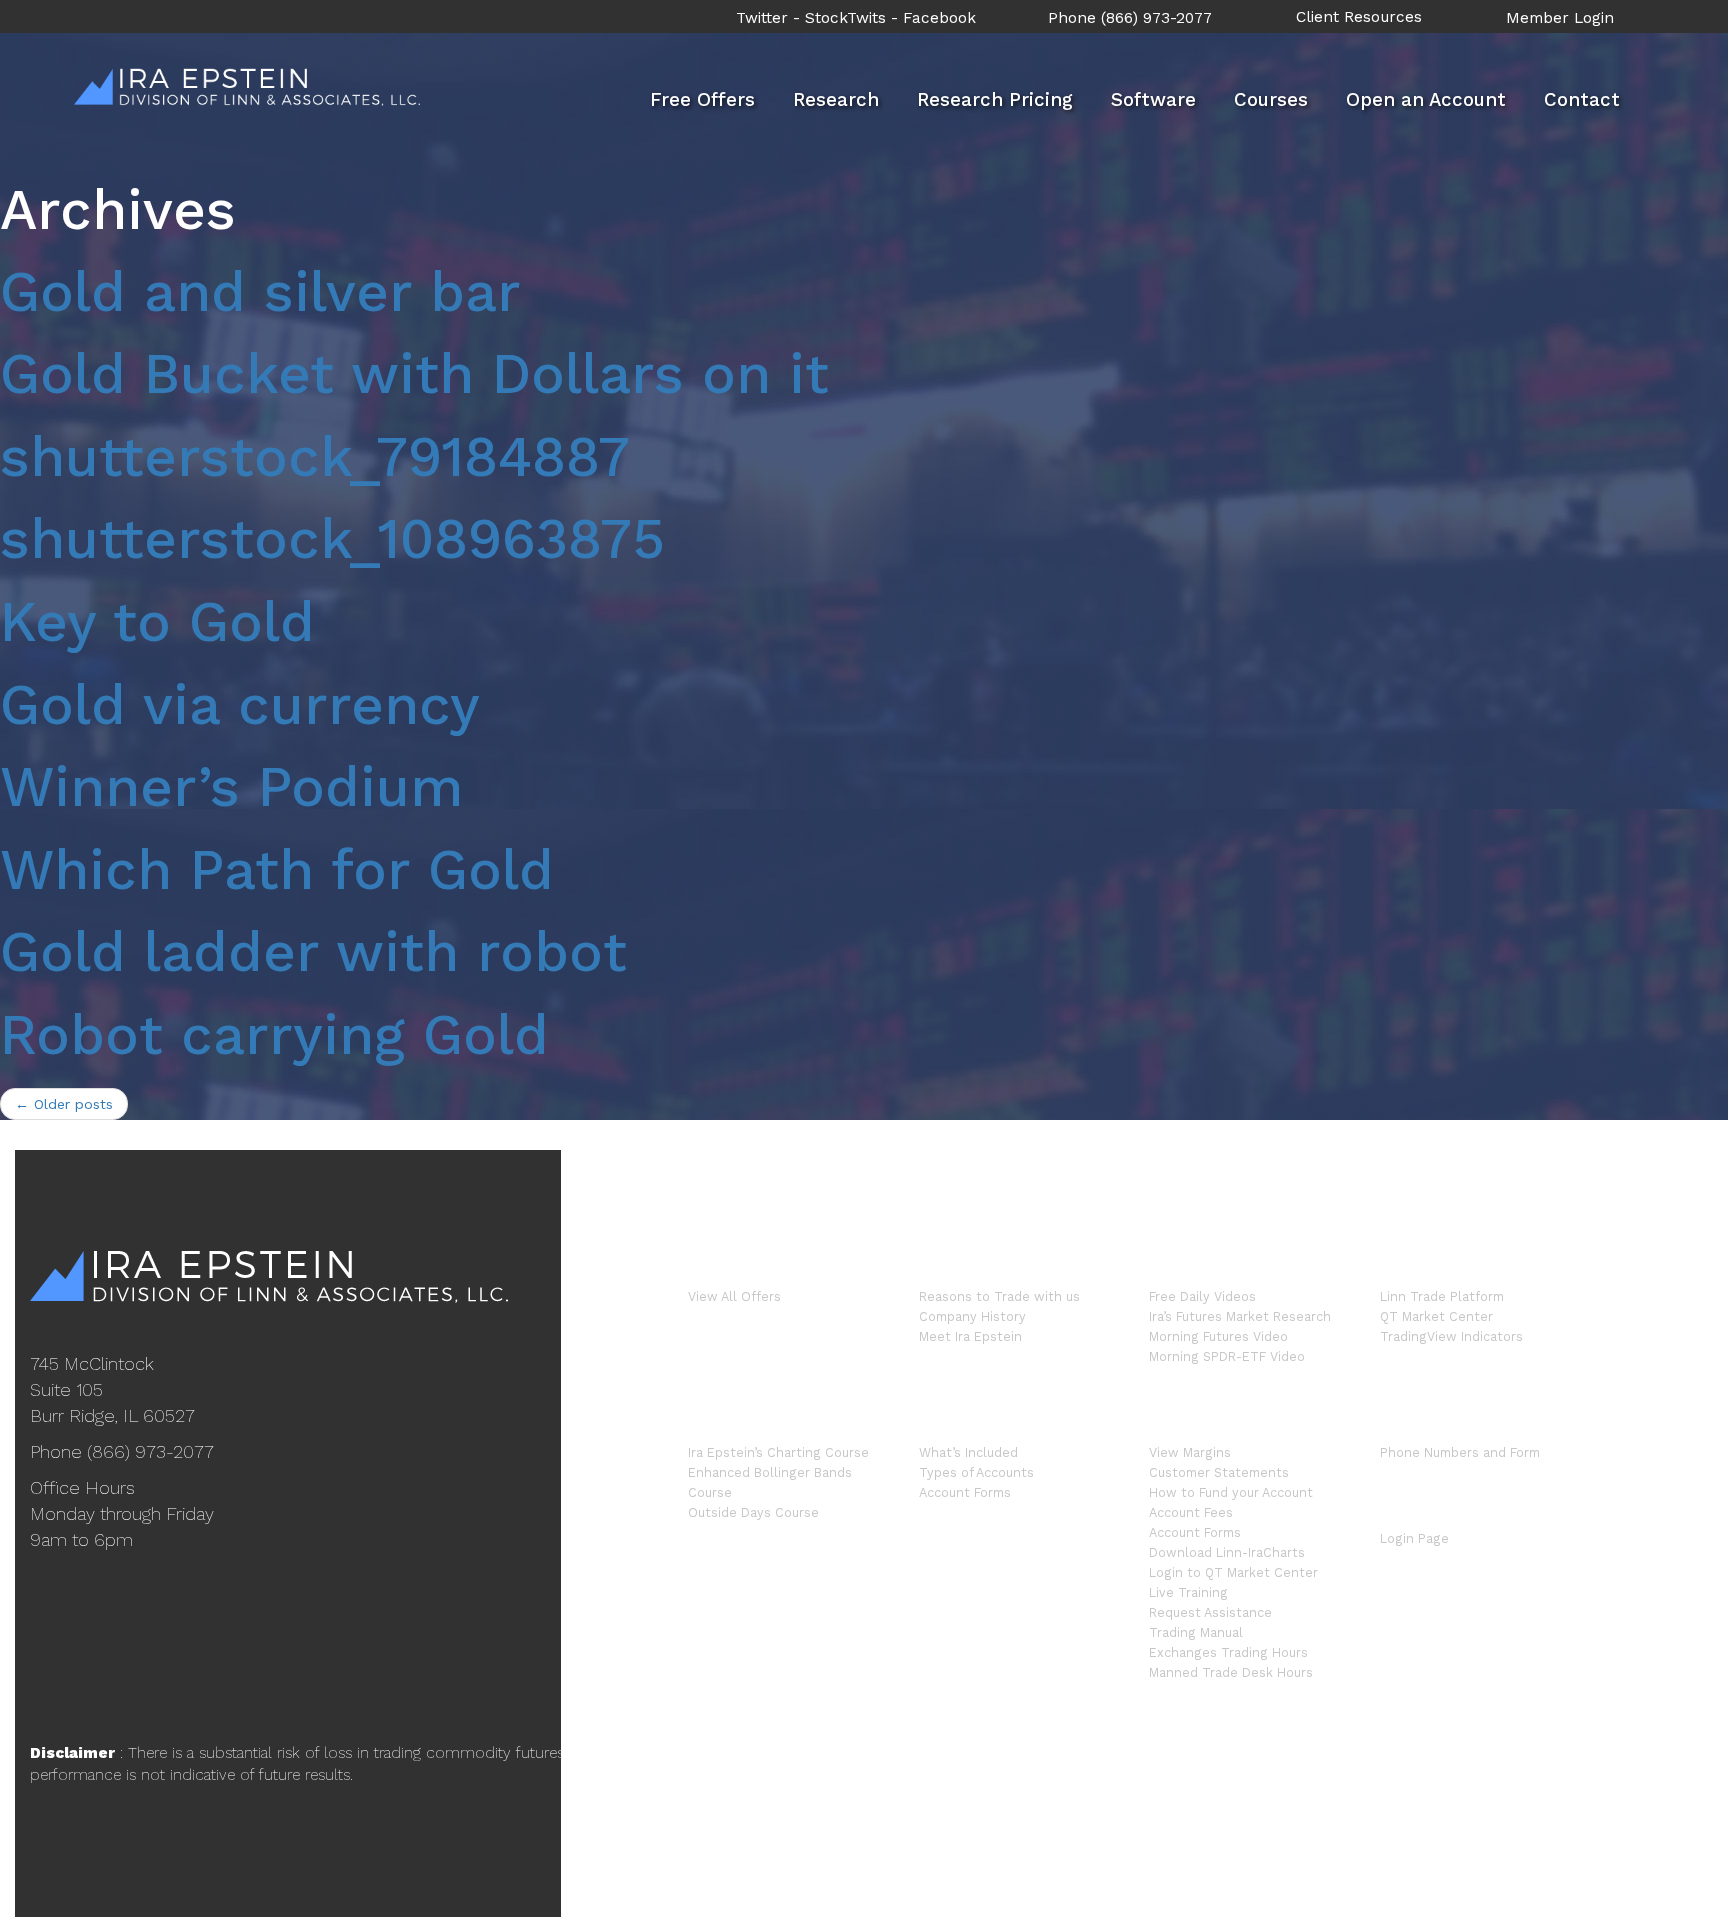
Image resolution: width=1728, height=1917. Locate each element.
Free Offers (702, 100)
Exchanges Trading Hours (1228, 1652)
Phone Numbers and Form (1460, 1452)
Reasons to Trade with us (999, 1296)
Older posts (64, 1104)
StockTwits (845, 18)
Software (1153, 100)
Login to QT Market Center (1233, 1572)
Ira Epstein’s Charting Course (778, 1452)
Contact (1582, 100)
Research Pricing (995, 100)
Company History (972, 1316)
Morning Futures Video (1218, 1336)
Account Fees (1191, 1512)
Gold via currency (240, 705)
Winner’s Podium (231, 787)
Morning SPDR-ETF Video (1227, 1356)
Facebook (939, 18)
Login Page (1414, 1538)
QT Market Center (1436, 1316)
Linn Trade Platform (1442, 1296)
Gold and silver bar (260, 292)
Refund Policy (1428, 1782)
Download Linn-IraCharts (1227, 1552)
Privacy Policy (1534, 1782)
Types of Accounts (976, 1472)
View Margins (1190, 1452)
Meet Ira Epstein (970, 1336)
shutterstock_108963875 (332, 539)
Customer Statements (1219, 1472)
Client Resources (1359, 17)
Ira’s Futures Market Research (1240, 1316)
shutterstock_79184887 (315, 457)
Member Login (1560, 18)
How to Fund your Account (1231, 1492)
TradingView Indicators (1451, 1336)
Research (836, 100)
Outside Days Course (753, 1512)
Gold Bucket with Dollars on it (414, 374)
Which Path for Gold (277, 870)
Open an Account (1426, 100)
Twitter (762, 18)
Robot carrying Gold (274, 1035)
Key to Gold (157, 622)
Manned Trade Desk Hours (1231, 1672)
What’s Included (968, 1452)
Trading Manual (1196, 1632)
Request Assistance (1210, 1612)
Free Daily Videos (1202, 1296)
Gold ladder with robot (313, 952)
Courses (1271, 100)
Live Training (1188, 1592)
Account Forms (965, 1492)
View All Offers (734, 1296)
